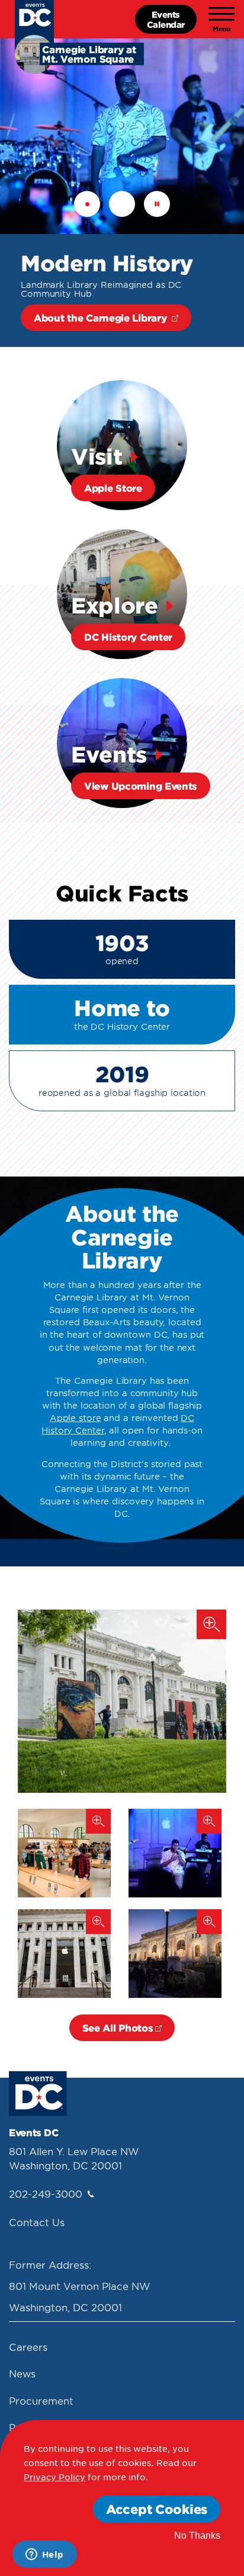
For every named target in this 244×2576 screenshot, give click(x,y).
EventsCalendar (166, 19)
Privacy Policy (54, 2477)
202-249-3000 (46, 2194)
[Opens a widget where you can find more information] (44, 2555)
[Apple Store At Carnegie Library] (64, 1853)
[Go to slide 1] (87, 204)
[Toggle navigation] (221, 20)
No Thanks (197, 2536)
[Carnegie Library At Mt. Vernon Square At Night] (175, 1954)
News (22, 2373)
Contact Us (37, 2222)
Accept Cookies (157, 2509)
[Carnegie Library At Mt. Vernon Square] (122, 1701)
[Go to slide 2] (122, 204)
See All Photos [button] (118, 2027)
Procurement (41, 2400)
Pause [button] (157, 204)
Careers (28, 2347)
